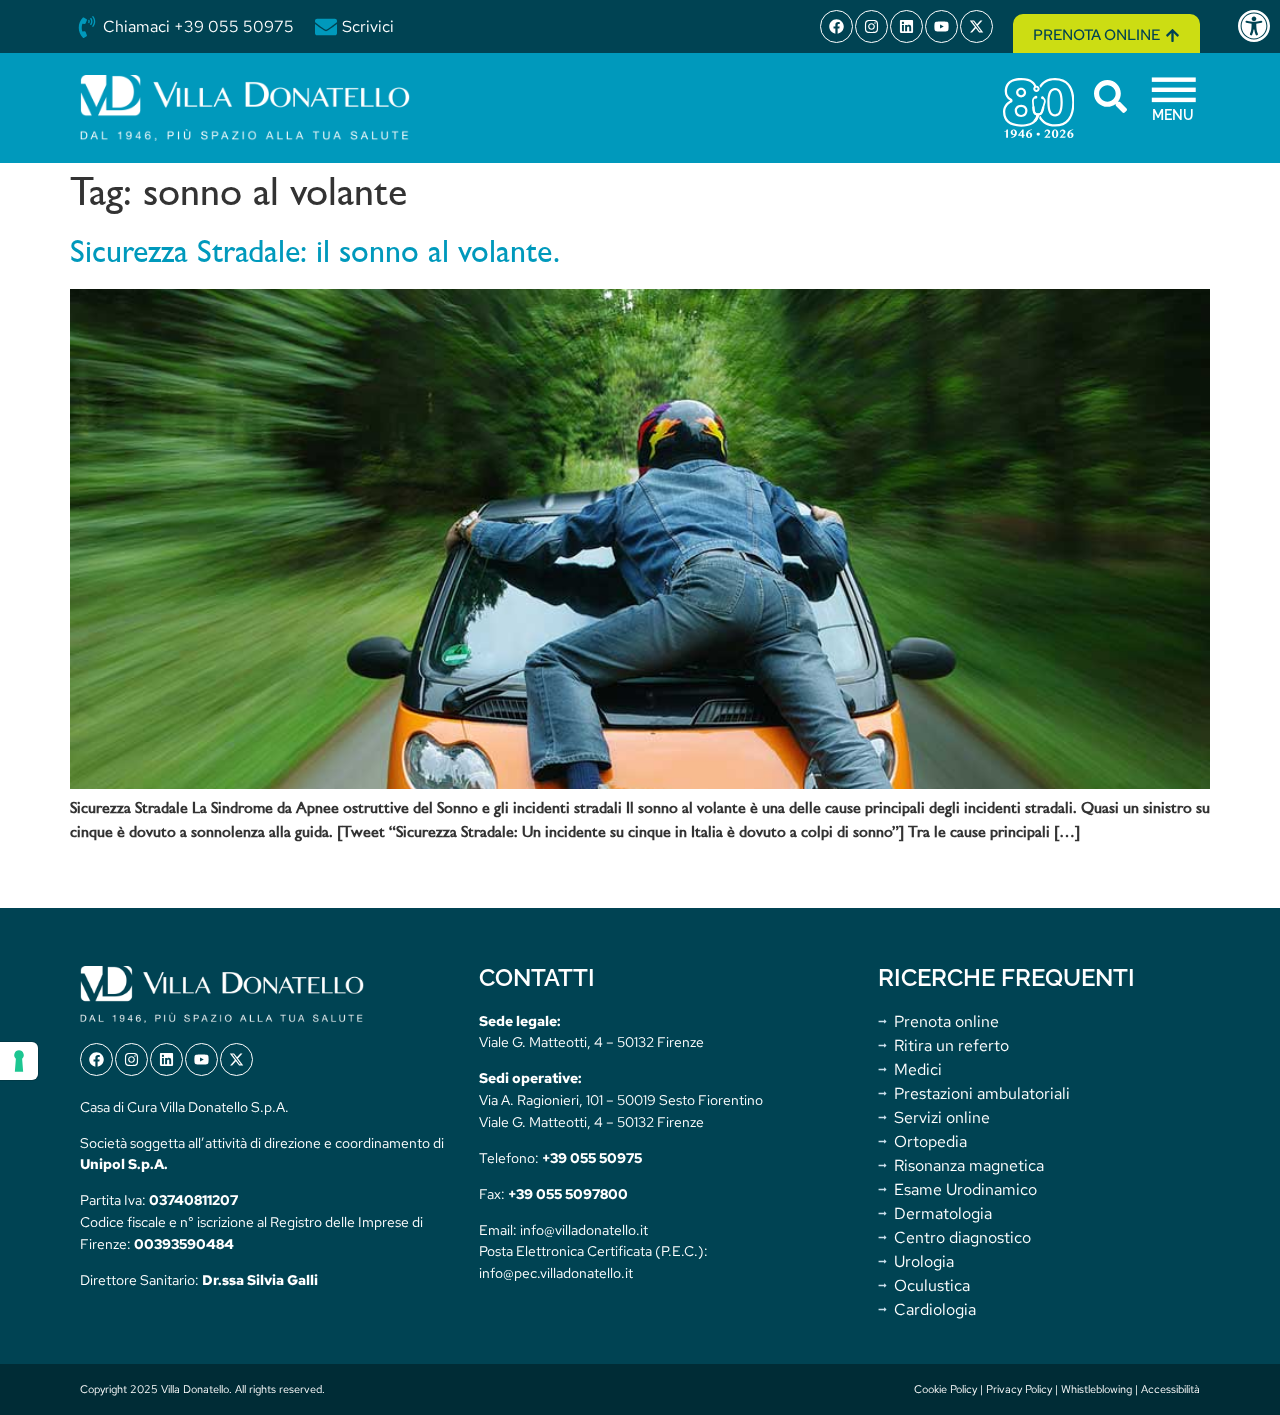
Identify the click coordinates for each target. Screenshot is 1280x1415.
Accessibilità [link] (1170, 1389)
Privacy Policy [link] (1019, 1389)
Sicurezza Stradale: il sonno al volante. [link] (315, 254)
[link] (1258, 26)
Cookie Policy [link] (945, 1389)
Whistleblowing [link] (1096, 1389)
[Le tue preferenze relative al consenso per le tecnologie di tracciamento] (19, 1061)
